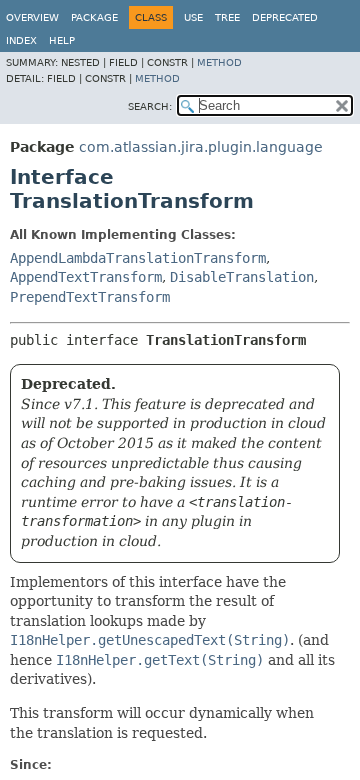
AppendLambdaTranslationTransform (138, 258)
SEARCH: (150, 106)
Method (219, 62)
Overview (32, 17)
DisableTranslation (242, 277)
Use (193, 17)
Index (21, 40)
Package (94, 17)
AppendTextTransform (86, 277)
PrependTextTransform (90, 297)
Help (62, 40)
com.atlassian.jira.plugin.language (201, 147)
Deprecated (285, 17)
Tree (227, 17)
